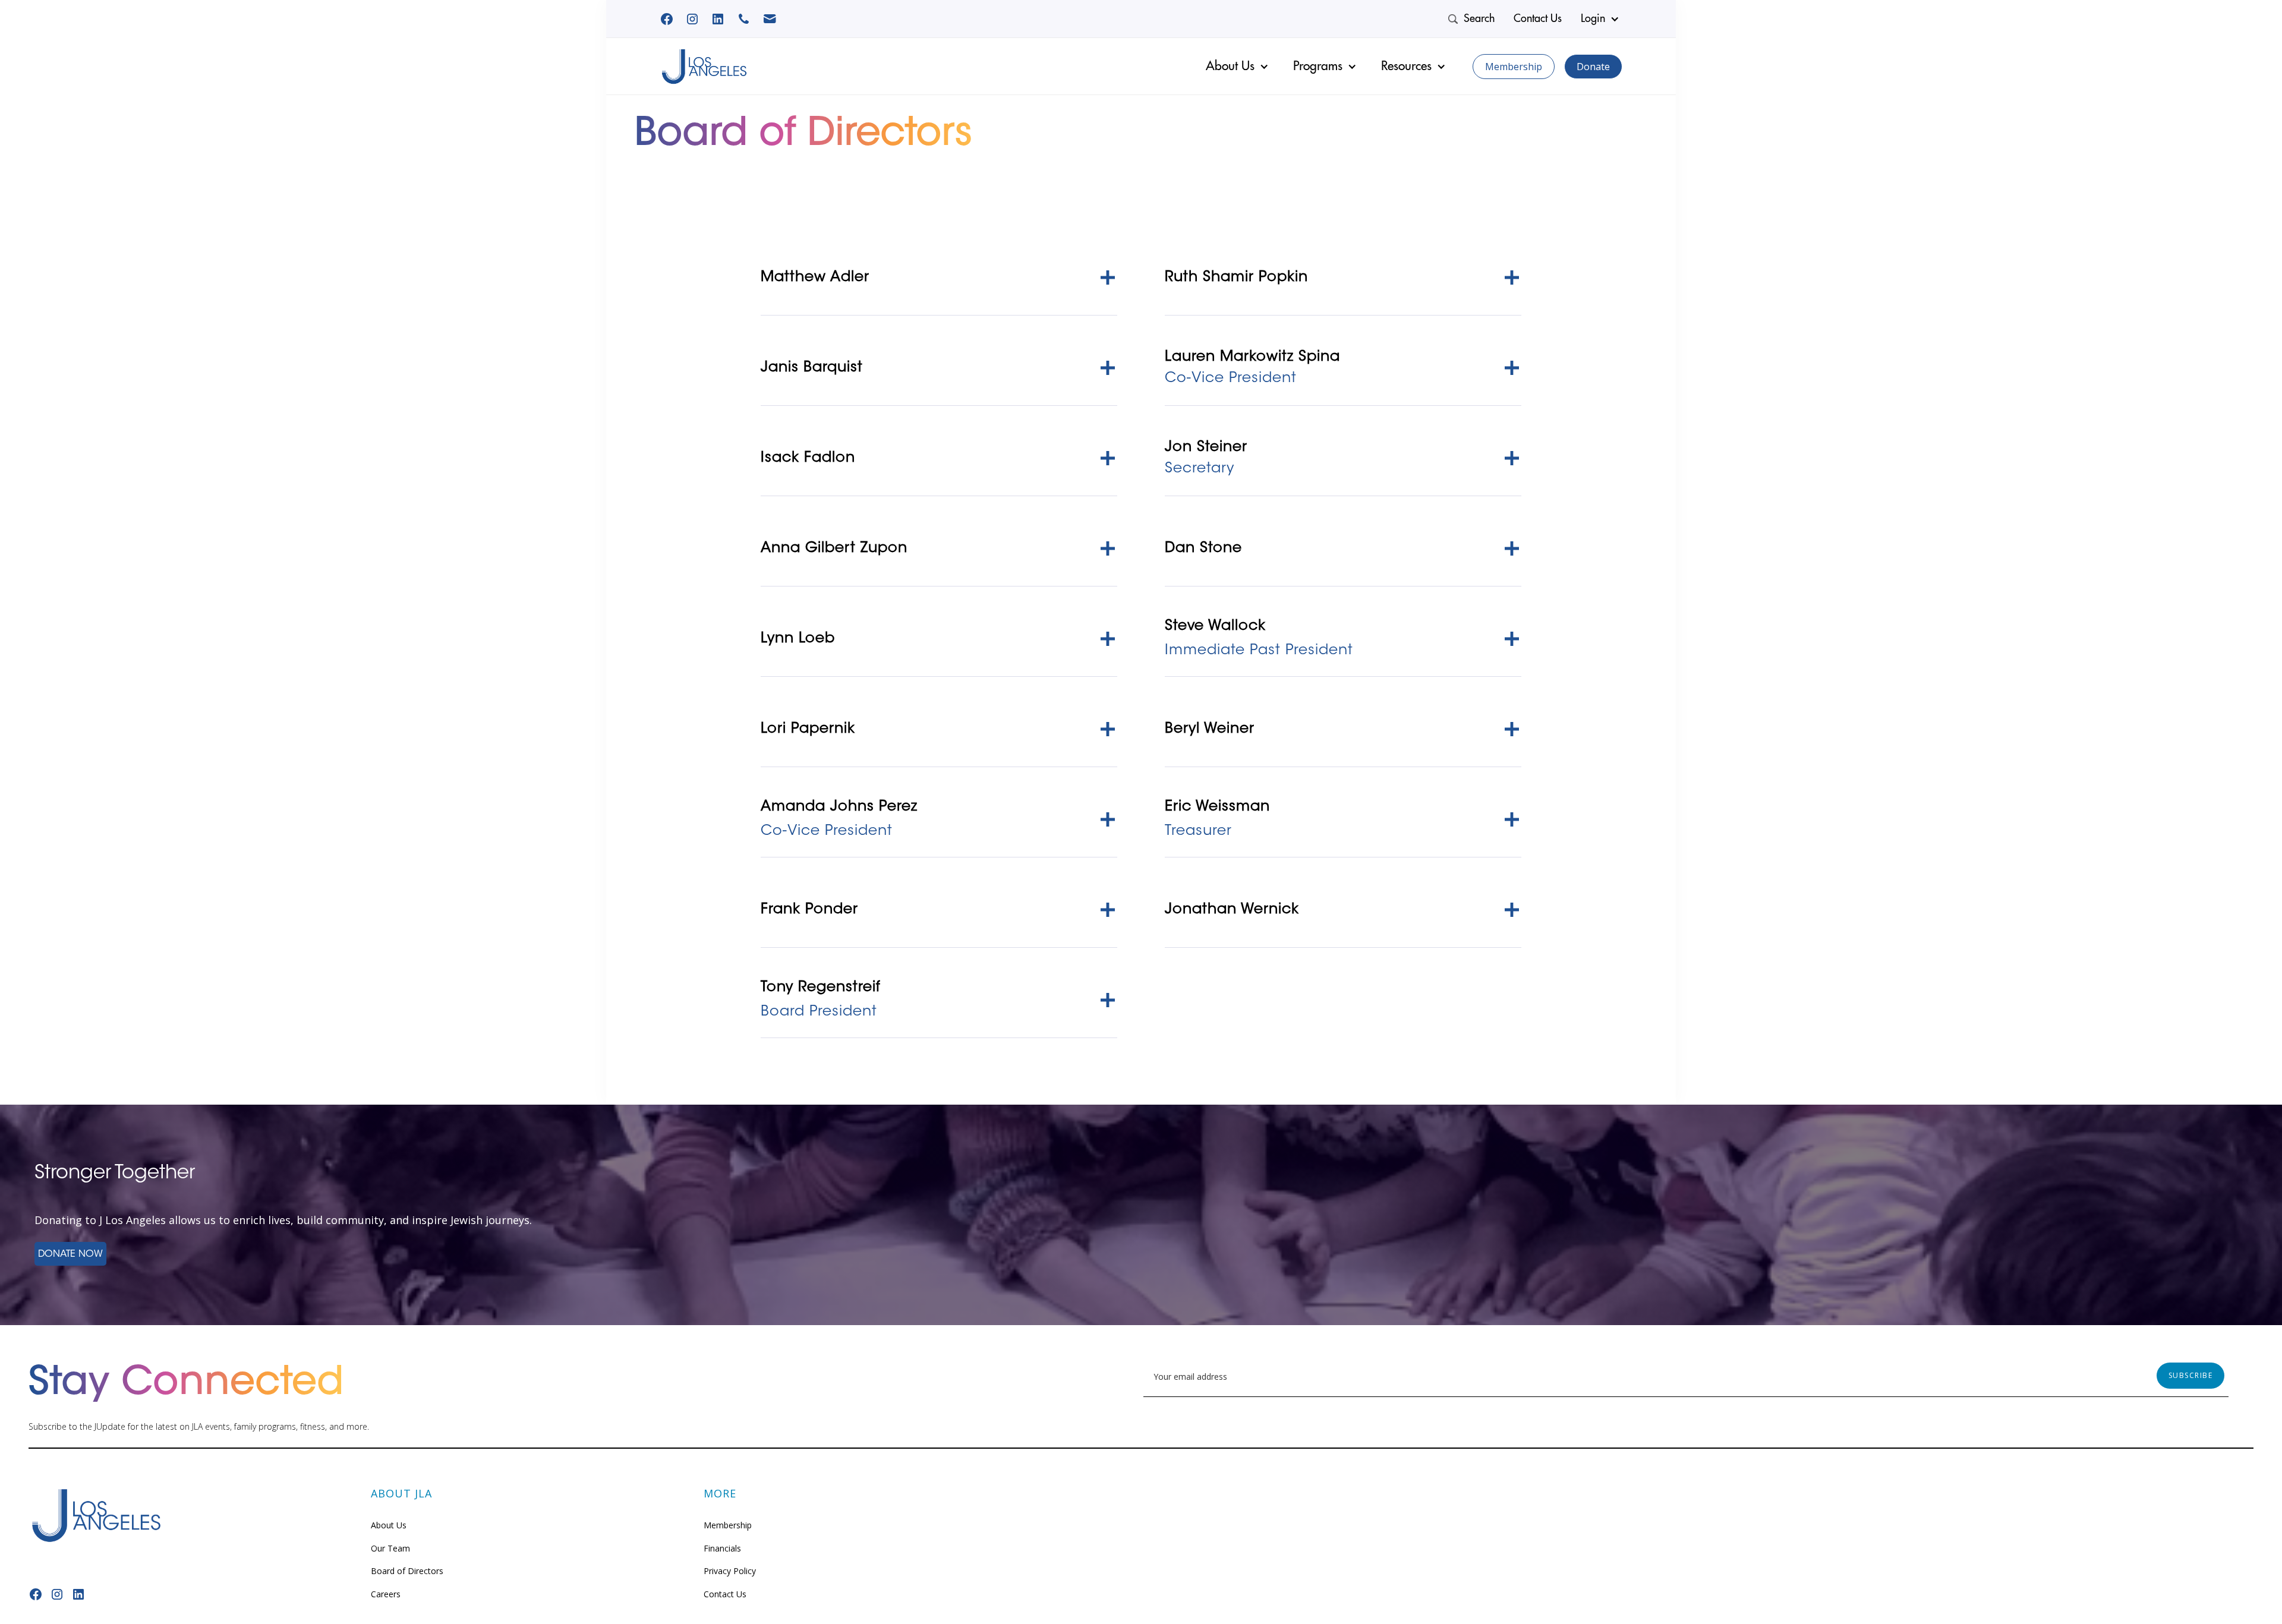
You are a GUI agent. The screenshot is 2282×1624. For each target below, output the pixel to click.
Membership (1514, 67)
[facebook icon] (718, 19)
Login (1593, 18)
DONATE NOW (70, 1254)
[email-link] (770, 19)
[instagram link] (692, 19)
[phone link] (744, 19)
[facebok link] (667, 19)
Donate (1593, 67)
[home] (704, 67)
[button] (1602, 19)
